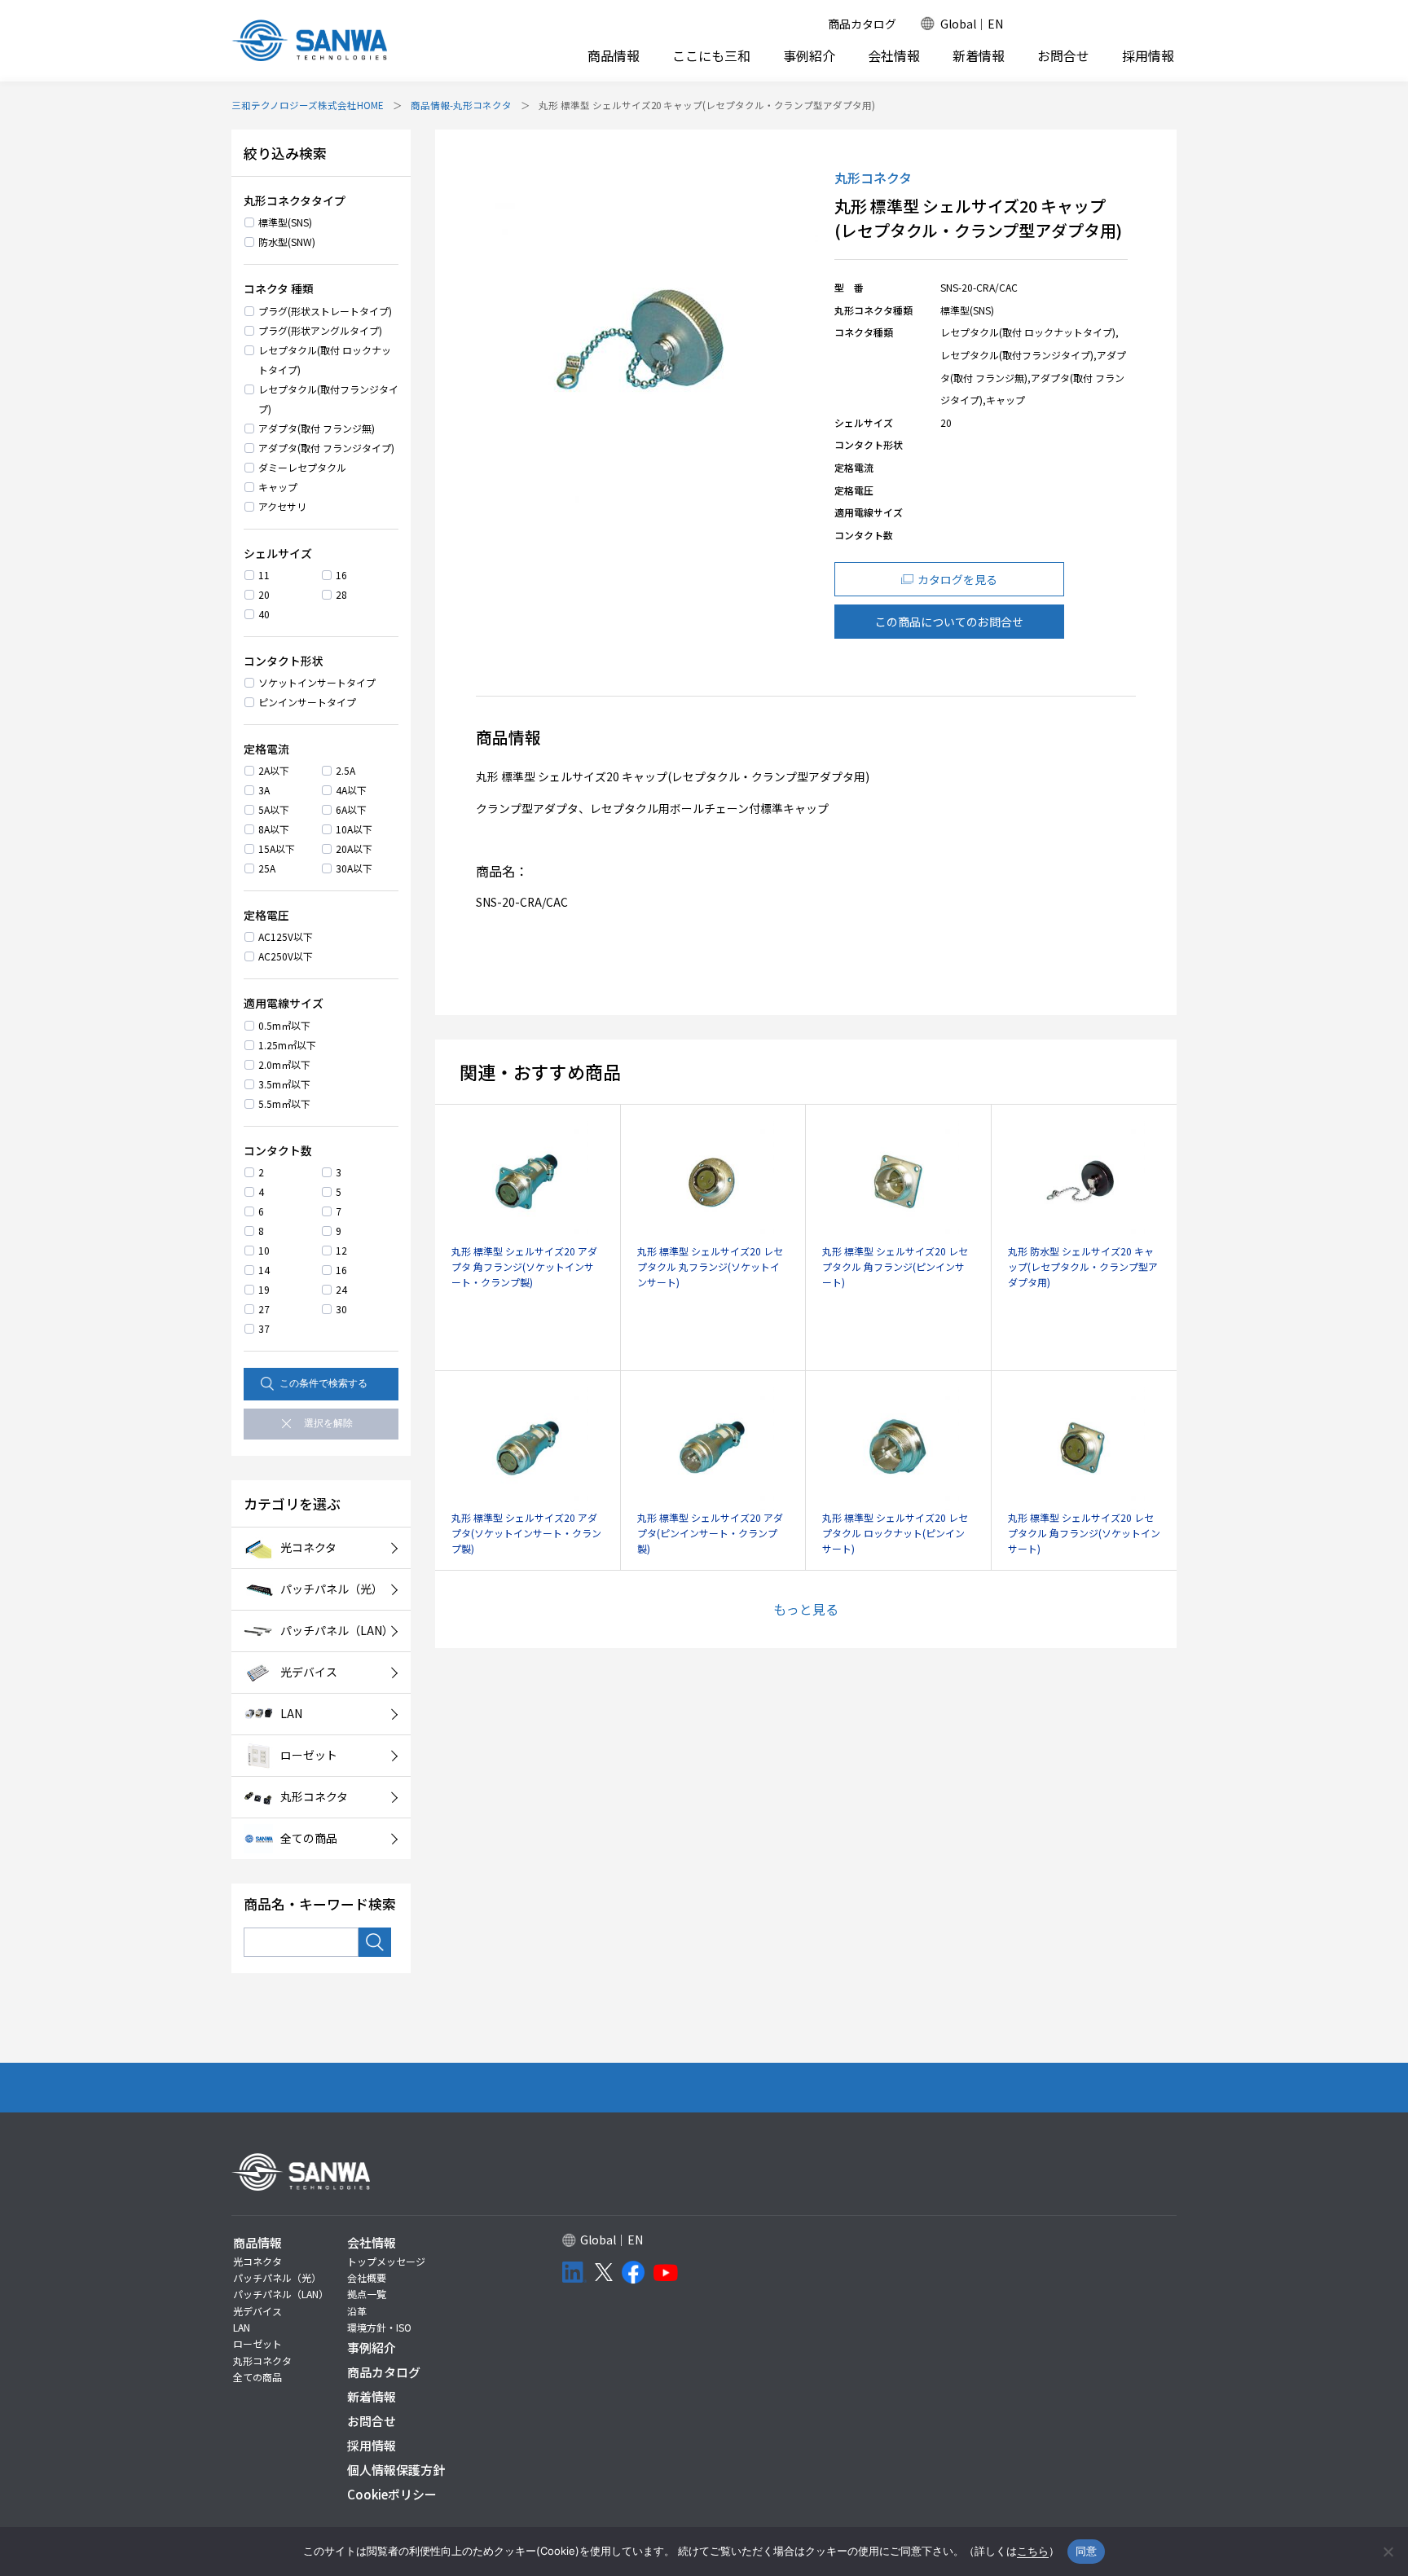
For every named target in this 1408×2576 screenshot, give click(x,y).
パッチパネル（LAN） (281, 2294)
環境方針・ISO (379, 2327)
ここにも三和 (711, 56)
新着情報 (979, 56)
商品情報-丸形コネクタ (461, 105)
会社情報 (894, 55)
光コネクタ (257, 2261)
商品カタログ (862, 24)
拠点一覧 (367, 2294)
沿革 (357, 2311)
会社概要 (367, 2277)
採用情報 (1148, 56)
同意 (1087, 2551)
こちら (1033, 2551)
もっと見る (806, 1609)
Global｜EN (972, 24)
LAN (242, 2327)
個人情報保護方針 (396, 2470)
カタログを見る (957, 579)
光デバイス (257, 2311)
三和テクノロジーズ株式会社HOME (308, 105)
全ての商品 (257, 2377)
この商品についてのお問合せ (949, 622)
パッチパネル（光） (277, 2277)
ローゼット (257, 2343)
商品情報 (614, 55)
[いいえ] (1388, 2552)
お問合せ (1063, 56)
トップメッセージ (386, 2261)
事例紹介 (809, 56)
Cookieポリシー (392, 2494)
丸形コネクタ (262, 2361)
